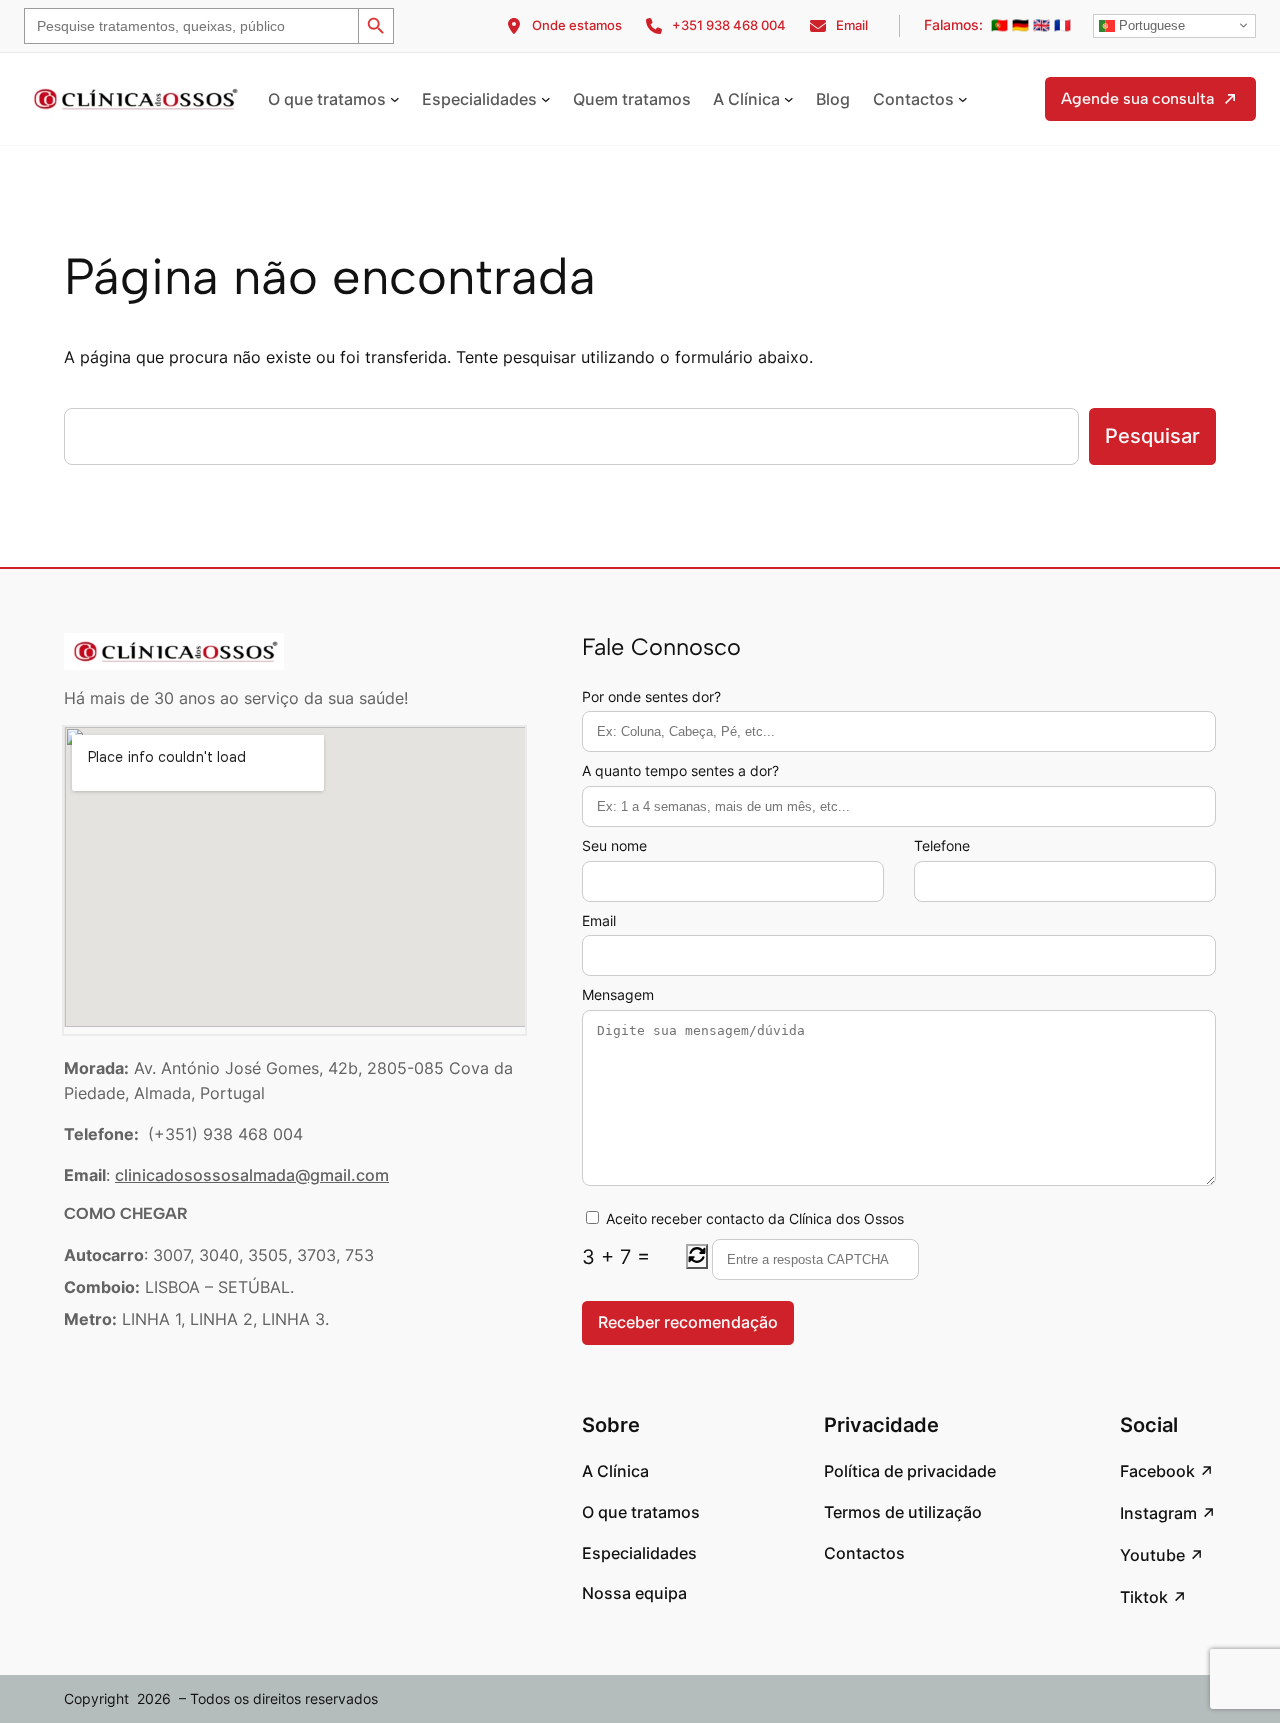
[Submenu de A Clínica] (789, 99)
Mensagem (618, 994)
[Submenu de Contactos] (963, 99)
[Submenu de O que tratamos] (395, 99)
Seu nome (614, 845)
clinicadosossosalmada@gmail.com (252, 1175)
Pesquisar (1152, 436)
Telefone (942, 845)
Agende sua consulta (1137, 98)
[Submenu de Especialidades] (546, 99)
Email (599, 920)
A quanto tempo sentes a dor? (680, 770)
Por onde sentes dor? (651, 696)
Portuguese (1150, 25)
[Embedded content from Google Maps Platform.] (294, 877)
